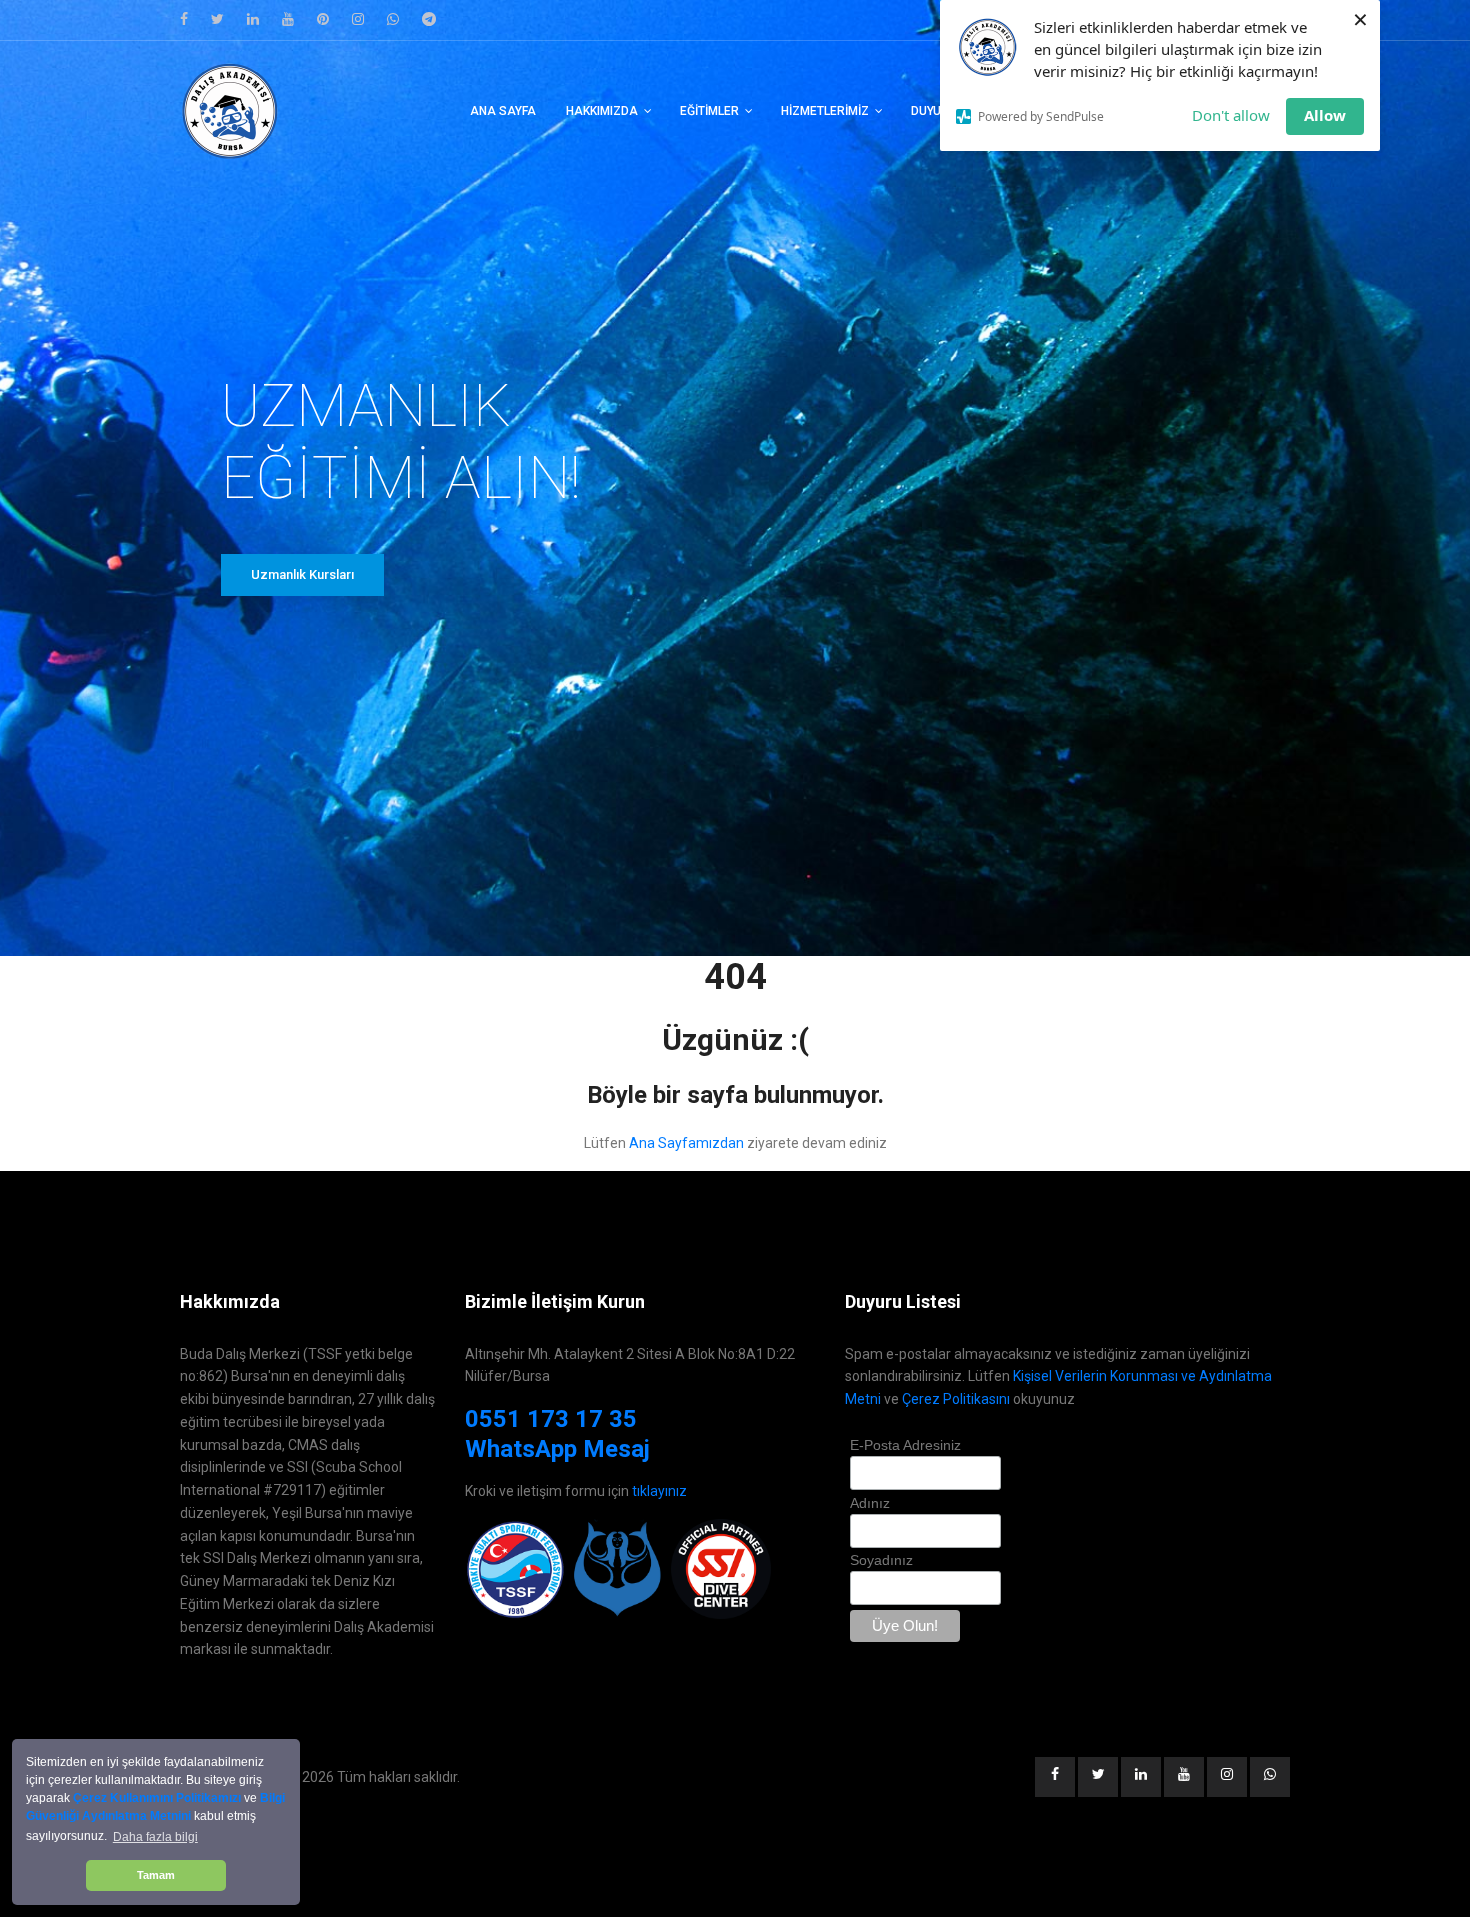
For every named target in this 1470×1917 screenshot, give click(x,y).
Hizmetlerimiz (825, 111)
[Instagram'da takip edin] (358, 19)
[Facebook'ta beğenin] (184, 19)
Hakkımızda (602, 111)
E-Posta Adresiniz (905, 1445)
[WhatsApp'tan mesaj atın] (393, 19)
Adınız (870, 1503)
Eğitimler (709, 111)
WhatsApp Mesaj (557, 1449)
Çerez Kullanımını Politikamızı (157, 1798)
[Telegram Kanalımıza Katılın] (429, 19)
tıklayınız (659, 1491)
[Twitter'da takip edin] (217, 19)
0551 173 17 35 (551, 1419)
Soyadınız (881, 1560)
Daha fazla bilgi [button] (155, 1837)
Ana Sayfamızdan (686, 1143)
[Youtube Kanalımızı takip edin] (288, 19)
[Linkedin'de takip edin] (253, 19)
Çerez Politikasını (956, 1399)
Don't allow (1231, 115)
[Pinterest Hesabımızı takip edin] (323, 19)
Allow (1325, 115)
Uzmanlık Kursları (302, 574)
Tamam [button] (156, 1875)
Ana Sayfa (503, 111)
